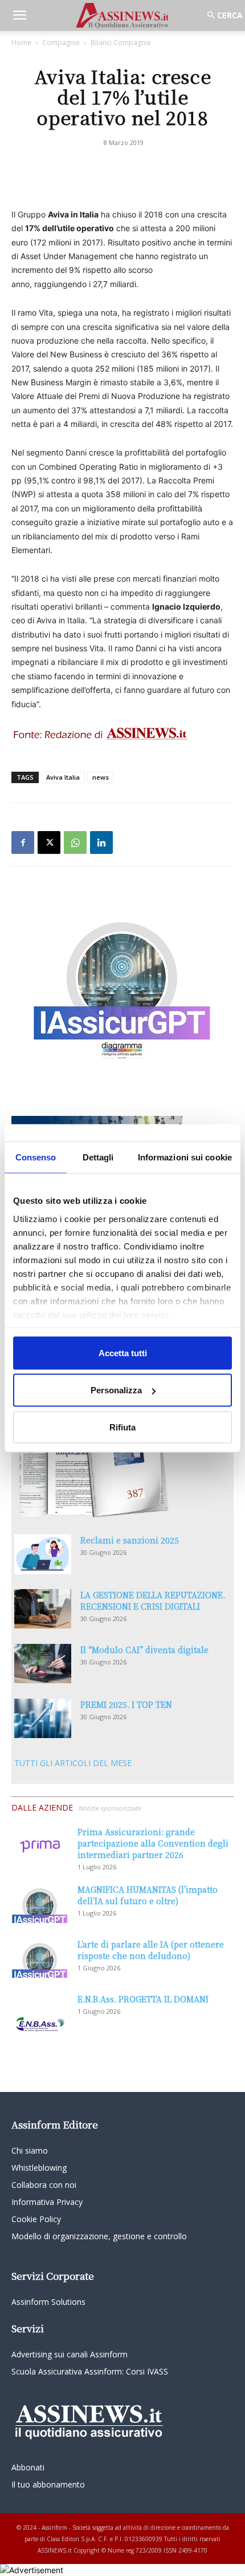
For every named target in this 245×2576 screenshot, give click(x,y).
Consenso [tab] (36, 1157)
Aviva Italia (63, 777)
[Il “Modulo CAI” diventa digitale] (43, 1664)
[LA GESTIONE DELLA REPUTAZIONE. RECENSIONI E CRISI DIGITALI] (43, 1609)
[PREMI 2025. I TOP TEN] (43, 1718)
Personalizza (116, 1390)
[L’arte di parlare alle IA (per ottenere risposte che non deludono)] (40, 1958)
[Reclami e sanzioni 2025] (43, 1554)
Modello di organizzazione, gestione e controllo (99, 2236)
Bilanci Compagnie (121, 43)
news (101, 777)
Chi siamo (30, 2150)
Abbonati (28, 2467)
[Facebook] (23, 842)
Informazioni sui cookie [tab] (185, 1157)
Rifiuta (122, 1427)
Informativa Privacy (47, 2202)
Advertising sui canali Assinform (70, 2354)
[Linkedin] (101, 842)
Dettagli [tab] (98, 1157)
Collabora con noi (44, 2185)
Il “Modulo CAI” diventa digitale (144, 1650)
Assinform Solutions (48, 2302)
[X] (49, 842)
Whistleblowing (39, 2168)
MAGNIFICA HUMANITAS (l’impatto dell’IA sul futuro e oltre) (148, 1895)
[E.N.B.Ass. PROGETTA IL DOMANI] (40, 2013)
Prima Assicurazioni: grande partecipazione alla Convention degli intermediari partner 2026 (153, 1843)
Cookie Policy (36, 2219)
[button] (19, 15)
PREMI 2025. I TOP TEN (126, 1704)
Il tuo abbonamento (48, 2484)
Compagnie (61, 43)
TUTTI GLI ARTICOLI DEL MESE (73, 1763)
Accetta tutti (123, 1352)
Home (21, 43)
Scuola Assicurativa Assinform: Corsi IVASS (90, 2371)
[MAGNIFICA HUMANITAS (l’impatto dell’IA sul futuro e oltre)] (40, 1903)
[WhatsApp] (75, 842)
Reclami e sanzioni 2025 (130, 1540)
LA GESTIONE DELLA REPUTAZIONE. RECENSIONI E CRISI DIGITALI (153, 1601)
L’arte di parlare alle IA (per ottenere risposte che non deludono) (151, 1950)
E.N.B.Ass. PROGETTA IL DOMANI (143, 1999)
